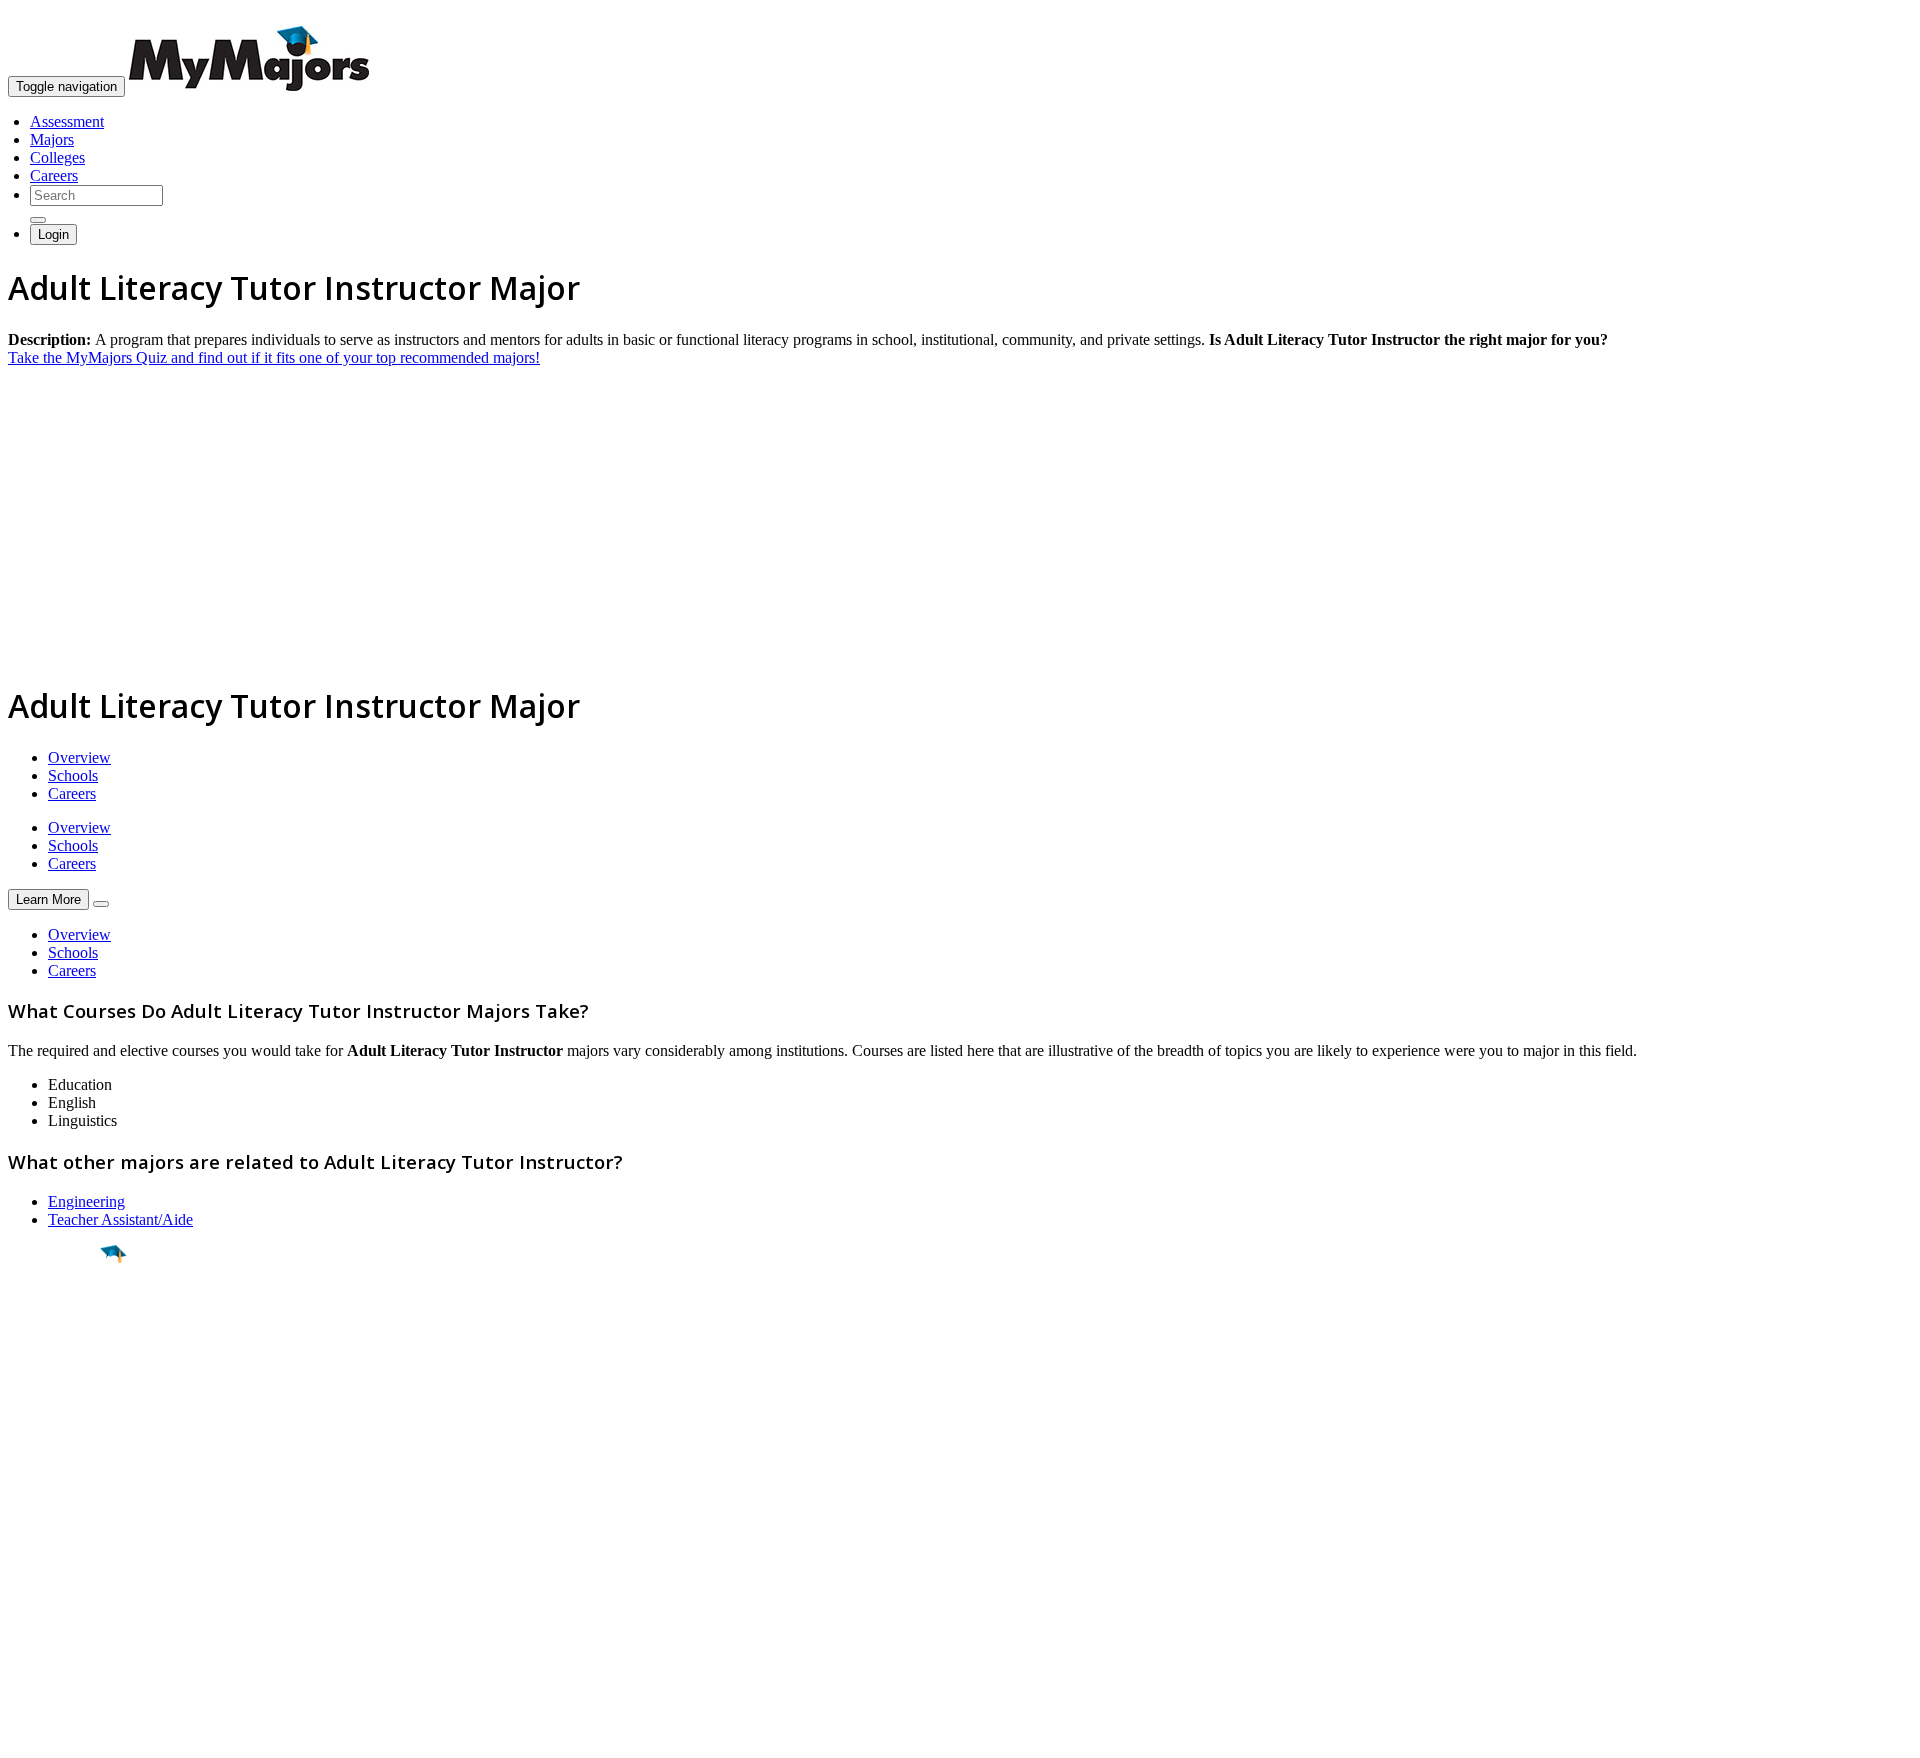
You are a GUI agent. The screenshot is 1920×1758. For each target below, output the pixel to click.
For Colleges (48, 1559)
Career (59, 1409)
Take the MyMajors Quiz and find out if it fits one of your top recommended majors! (274, 357)
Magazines (42, 1577)
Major (55, 1322)
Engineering (86, 1201)
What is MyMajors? (70, 1523)
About (32, 1483)
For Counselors (56, 1541)
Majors (52, 139)
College (61, 1365)
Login (53, 234)
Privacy (82, 1732)
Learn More (48, 899)
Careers (54, 175)
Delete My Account (70, 1595)
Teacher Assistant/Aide (120, 1219)
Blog (23, 1613)
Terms (27, 1732)
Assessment (67, 121)
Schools (73, 775)
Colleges (57, 157)
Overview (79, 757)
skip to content (1871, 15)
